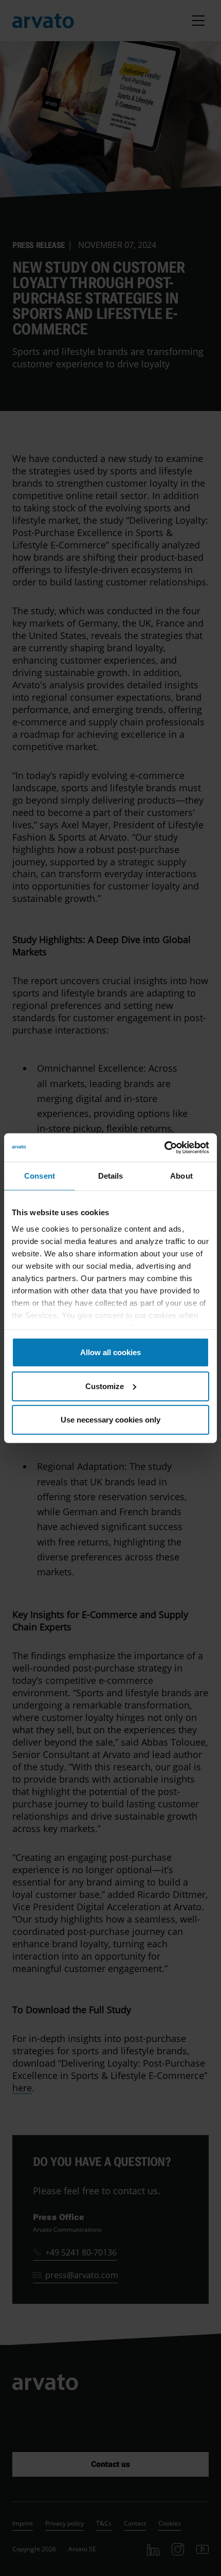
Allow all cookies (110, 1352)
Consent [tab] (40, 1176)
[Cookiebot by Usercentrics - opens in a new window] (164, 1147)
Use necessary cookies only (110, 1420)
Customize (105, 1386)
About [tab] (181, 1176)
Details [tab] (111, 1176)
